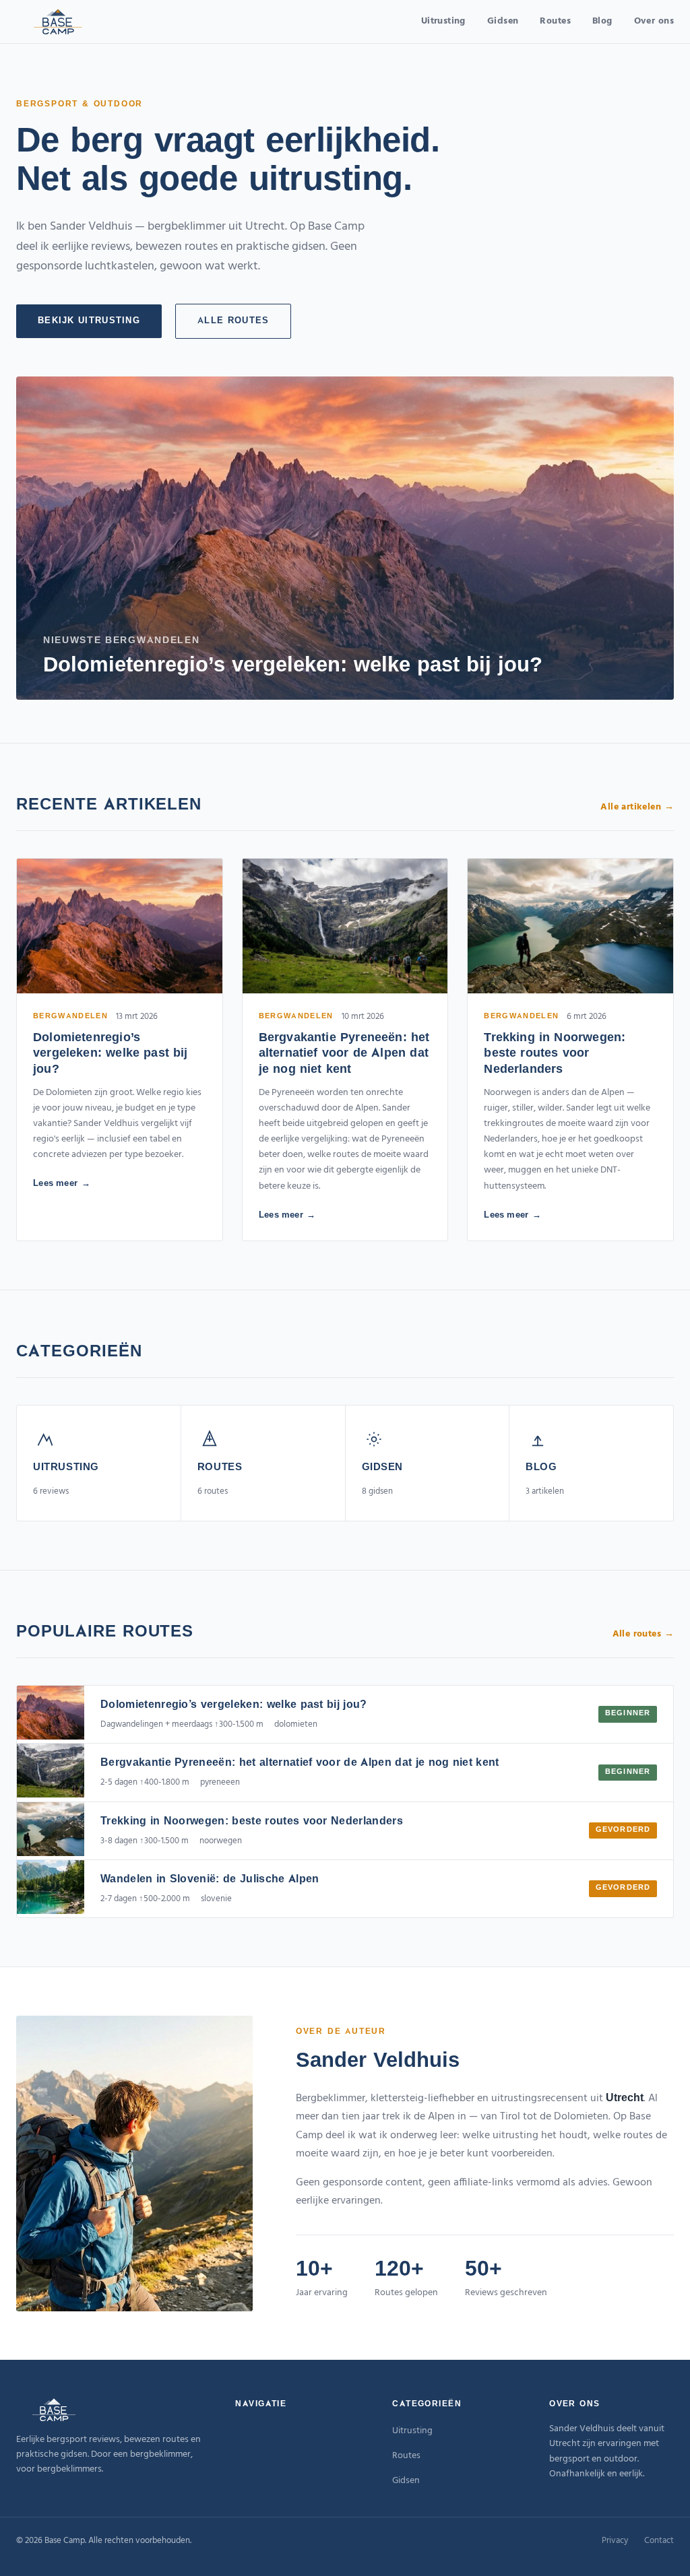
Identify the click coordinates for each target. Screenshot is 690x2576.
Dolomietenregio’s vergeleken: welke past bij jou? (111, 1054)
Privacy (615, 2541)
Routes (555, 21)
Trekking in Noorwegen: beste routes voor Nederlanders (555, 1054)
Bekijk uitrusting (89, 321)
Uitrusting (443, 21)
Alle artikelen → (637, 807)
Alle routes (233, 321)
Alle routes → (643, 1634)
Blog (602, 21)
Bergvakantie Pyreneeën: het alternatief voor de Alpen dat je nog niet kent (344, 1054)
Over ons (654, 21)
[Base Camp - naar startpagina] (58, 22)
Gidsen (503, 21)
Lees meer (56, 1184)
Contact (659, 2541)
